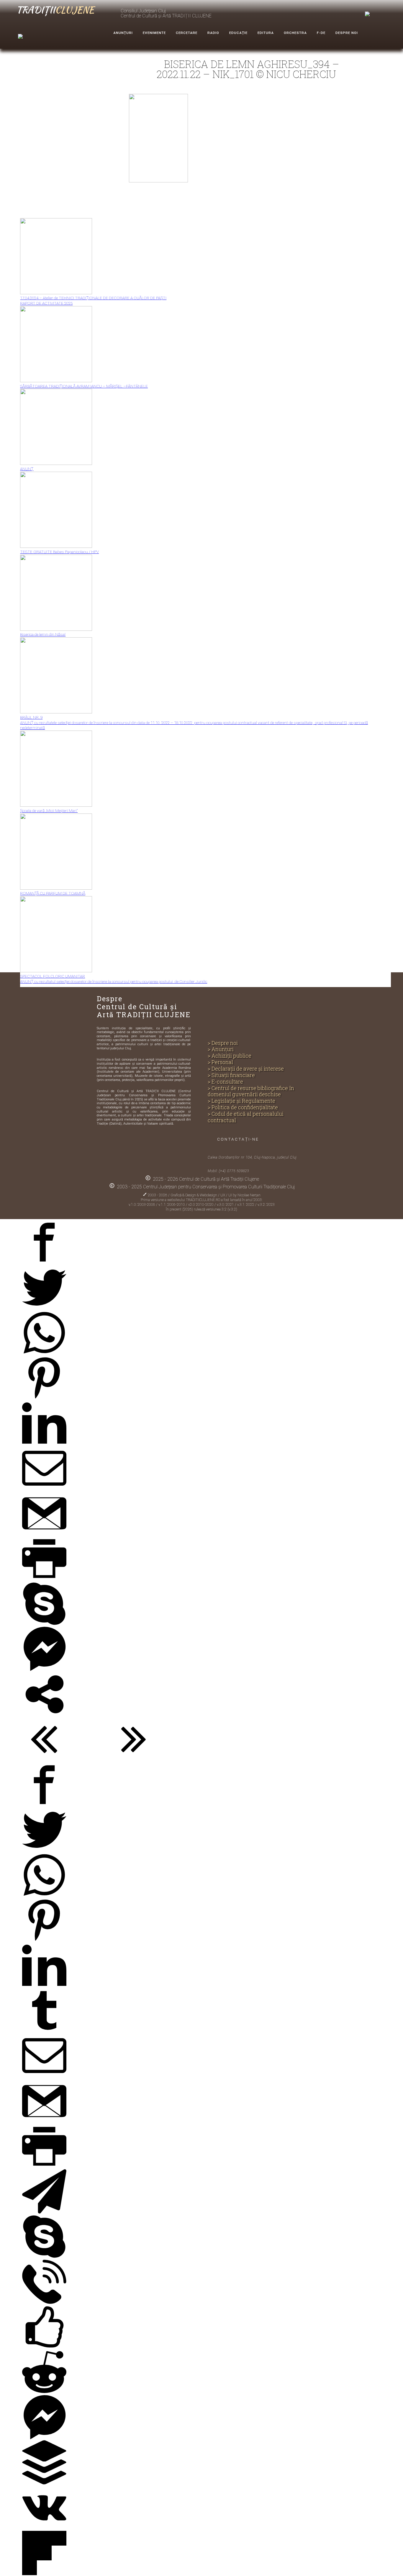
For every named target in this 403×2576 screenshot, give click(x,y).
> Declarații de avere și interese (246, 1069)
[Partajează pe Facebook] (44, 1263)
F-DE (321, 33)
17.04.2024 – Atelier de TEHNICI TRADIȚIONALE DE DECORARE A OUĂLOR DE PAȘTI (93, 298)
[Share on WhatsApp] (44, 1354)
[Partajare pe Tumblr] (44, 2032)
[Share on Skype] (44, 1625)
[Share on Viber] (44, 2303)
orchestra (295, 33)
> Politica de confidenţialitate (243, 1107)
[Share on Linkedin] (44, 1444)
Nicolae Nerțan (249, 1195)
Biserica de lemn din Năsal (43, 634)
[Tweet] (44, 1309)
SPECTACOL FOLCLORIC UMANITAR (53, 976)
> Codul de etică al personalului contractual (246, 1117)
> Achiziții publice (230, 1056)
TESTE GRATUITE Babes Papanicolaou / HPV (59, 552)
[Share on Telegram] (44, 2212)
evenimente (154, 33)
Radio (213, 33)
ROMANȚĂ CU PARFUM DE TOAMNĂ (53, 893)
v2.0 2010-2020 (201, 1205)
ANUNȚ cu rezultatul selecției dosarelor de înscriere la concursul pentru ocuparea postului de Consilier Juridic (114, 981)
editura (266, 33)
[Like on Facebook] (44, 2348)
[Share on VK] (44, 2529)
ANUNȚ (27, 469)
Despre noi (347, 33)
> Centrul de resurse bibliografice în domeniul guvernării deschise (251, 1092)
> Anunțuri (221, 1049)
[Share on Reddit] (44, 2393)
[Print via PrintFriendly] (44, 1580)
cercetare (187, 33)
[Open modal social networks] (44, 1715)
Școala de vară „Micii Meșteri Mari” (49, 811)
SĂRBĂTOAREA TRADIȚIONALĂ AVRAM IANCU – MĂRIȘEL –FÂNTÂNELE (84, 386)
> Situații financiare (231, 1075)
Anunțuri (123, 33)
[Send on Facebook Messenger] (44, 1670)
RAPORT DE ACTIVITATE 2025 (46, 303)
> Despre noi (223, 1043)
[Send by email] (44, 1489)
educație (238, 33)
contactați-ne (238, 1139)
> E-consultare (225, 1082)
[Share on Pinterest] (44, 1399)
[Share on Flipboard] (44, 2574)
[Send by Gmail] (44, 1534)
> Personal (220, 1062)
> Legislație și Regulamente (241, 1101)
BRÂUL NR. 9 (31, 717)
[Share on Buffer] (44, 2483)
